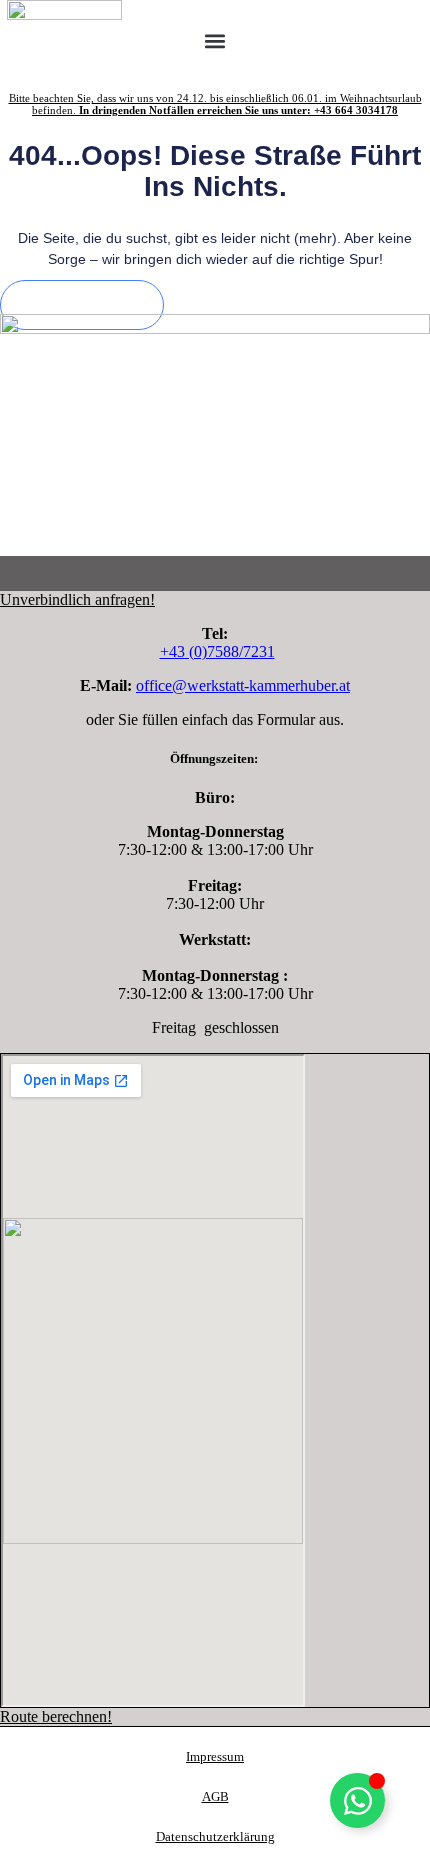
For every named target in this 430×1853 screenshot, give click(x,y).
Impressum (215, 1756)
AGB (215, 1796)
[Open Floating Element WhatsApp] (357, 1800)
